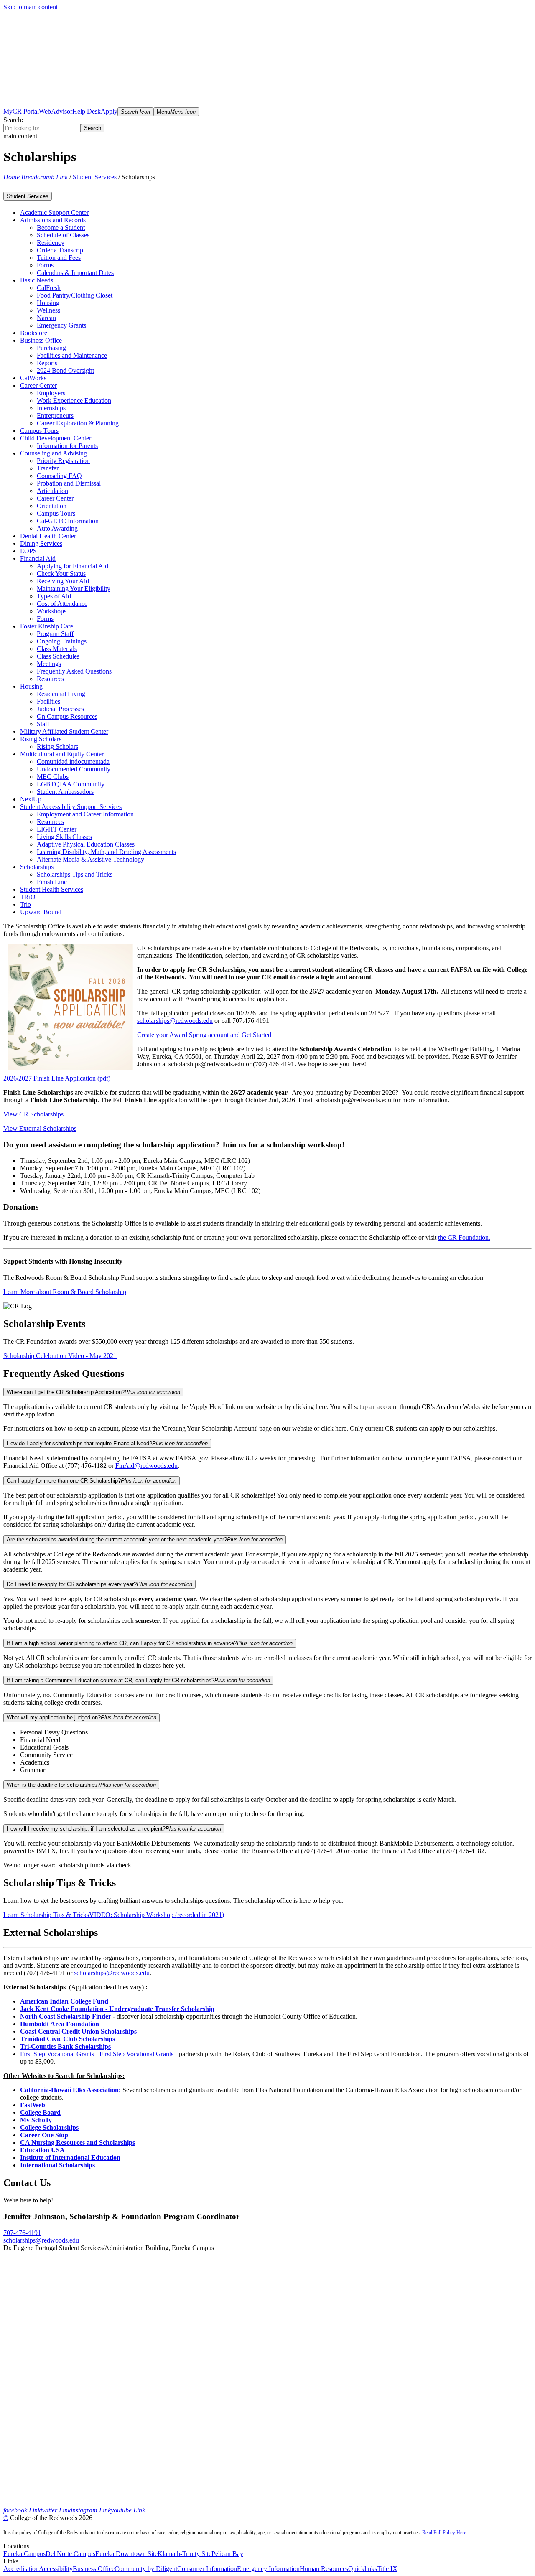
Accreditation (21, 2569)
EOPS (28, 551)
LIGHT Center (57, 829)
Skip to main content (31, 7)
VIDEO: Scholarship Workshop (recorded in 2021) (157, 1915)
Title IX (387, 2569)
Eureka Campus (24, 2554)
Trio (25, 904)
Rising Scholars (57, 746)
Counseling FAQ (59, 476)
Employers (51, 393)
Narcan (46, 318)
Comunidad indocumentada (73, 762)
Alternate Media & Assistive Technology (90, 859)
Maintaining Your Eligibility (74, 589)
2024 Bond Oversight (65, 370)
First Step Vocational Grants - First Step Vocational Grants (97, 2054)
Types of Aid (54, 596)
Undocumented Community (74, 769)
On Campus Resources (67, 716)
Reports (47, 363)
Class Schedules (58, 656)
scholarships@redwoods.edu (175, 1021)
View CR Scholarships (33, 1114)
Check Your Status (61, 573)
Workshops (52, 611)
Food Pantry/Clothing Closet (75, 295)
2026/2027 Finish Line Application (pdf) (57, 1078)
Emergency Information (268, 2569)
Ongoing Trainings (62, 641)
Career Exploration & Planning (78, 423)
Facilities (48, 701)
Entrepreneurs (55, 416)
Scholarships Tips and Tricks (75, 874)
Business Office (94, 2569)
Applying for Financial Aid (73, 566)
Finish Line (52, 882)
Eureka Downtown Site (126, 2554)
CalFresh (49, 288)
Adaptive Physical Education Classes (86, 844)
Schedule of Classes (63, 235)
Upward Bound (41, 912)
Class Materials (57, 649)
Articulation (52, 491)
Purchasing (51, 348)
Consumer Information (207, 2569)
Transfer (48, 468)
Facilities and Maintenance (72, 355)
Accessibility (56, 2569)
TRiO (28, 897)
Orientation (52, 506)
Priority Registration (63, 461)
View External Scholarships (40, 1128)
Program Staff (55, 634)
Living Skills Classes (64, 837)
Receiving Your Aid (63, 581)
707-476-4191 (22, 2233)
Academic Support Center (54, 212)
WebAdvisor (56, 111)
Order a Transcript (61, 250)
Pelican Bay (227, 2554)
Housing (48, 303)
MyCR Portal (21, 111)
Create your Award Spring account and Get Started (204, 1035)
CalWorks (33, 378)
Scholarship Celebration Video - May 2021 (60, 1356)
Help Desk (87, 111)
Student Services (95, 177)
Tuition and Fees (59, 258)
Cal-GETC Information (68, 521)
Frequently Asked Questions (74, 671)
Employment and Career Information (85, 814)
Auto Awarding (57, 528)
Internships (51, 408)
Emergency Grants (61, 325)
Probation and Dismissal (69, 483)
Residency (51, 243)
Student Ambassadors (65, 792)
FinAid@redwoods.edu (146, 1466)
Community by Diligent (146, 2569)
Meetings (49, 664)
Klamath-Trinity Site (185, 2554)
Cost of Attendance (62, 604)
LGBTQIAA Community (71, 784)
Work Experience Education (74, 401)
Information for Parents (67, 446)
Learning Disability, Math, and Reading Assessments (106, 852)
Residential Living (61, 694)
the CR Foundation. (464, 1237)
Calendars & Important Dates (75, 273)
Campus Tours (56, 513)
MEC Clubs (53, 777)
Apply (109, 111)
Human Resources (324, 2569)
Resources (50, 679)
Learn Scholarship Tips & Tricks (46, 1915)
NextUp (31, 799)
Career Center (55, 498)
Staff (43, 724)
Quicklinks (363, 2569)
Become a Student (61, 228)
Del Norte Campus (70, 2554)
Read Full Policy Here (444, 2533)
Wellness (48, 310)
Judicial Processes (60, 709)
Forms (45, 265)
